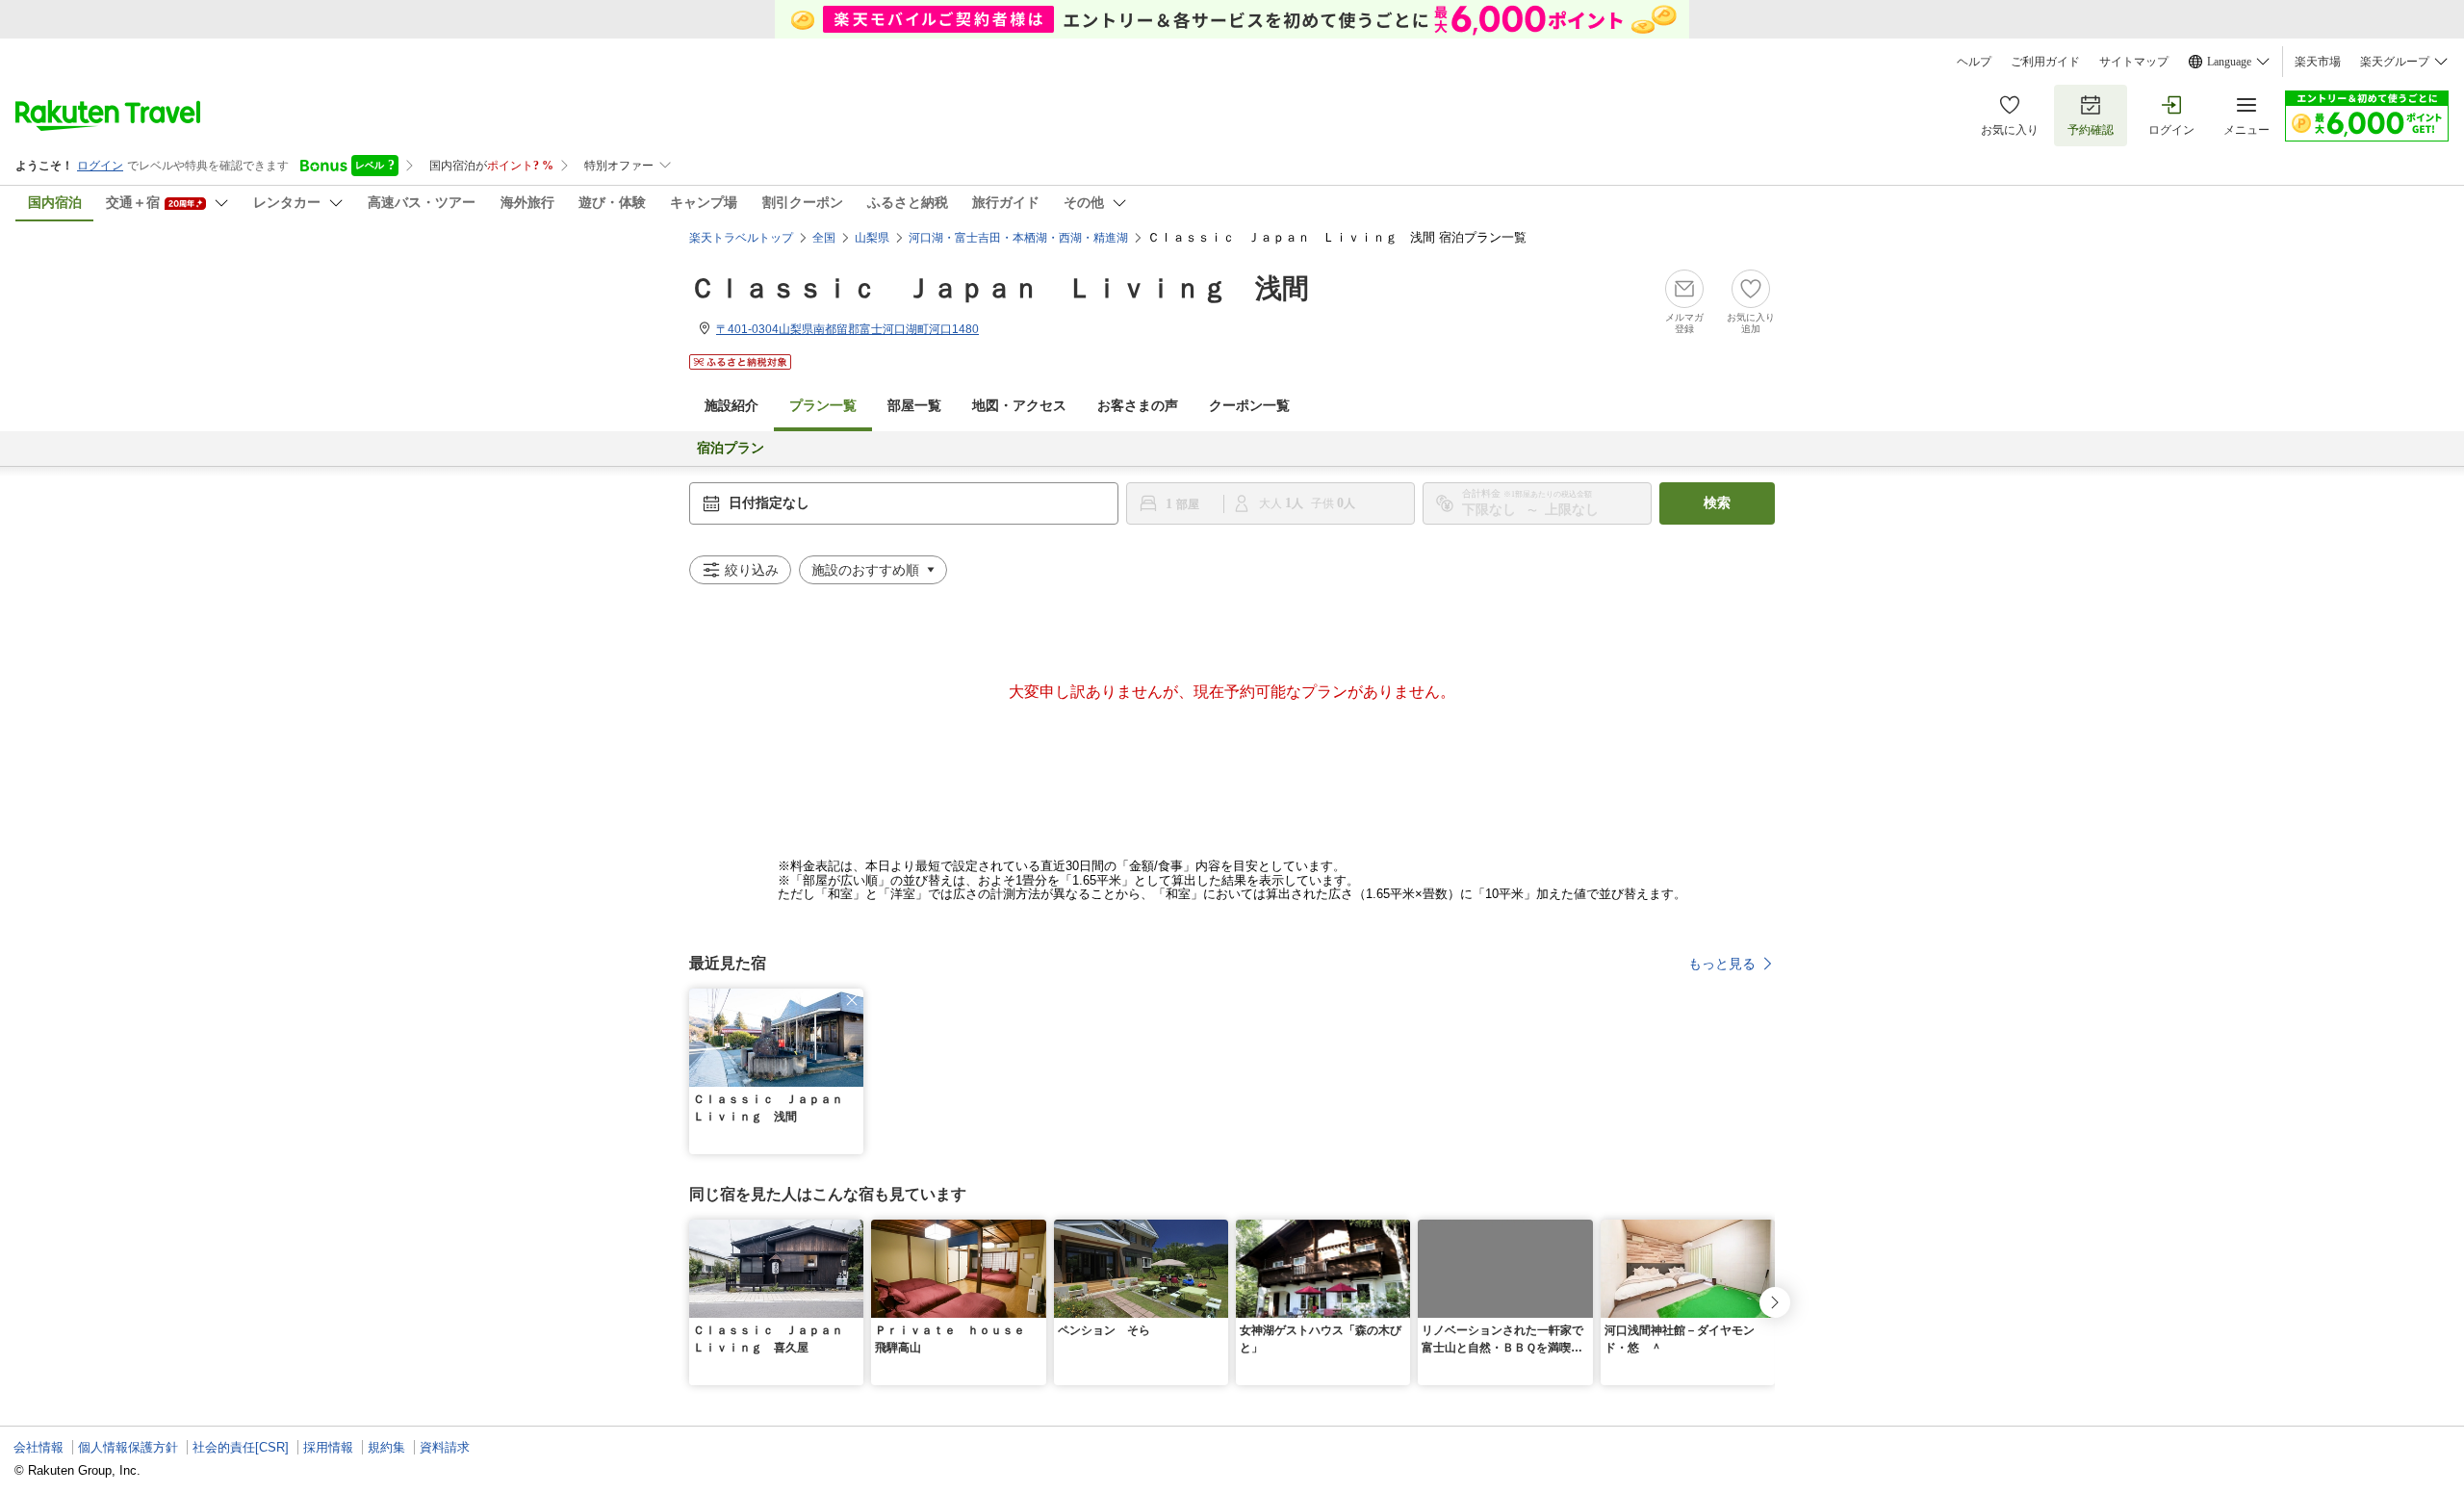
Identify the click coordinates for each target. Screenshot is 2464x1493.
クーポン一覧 (1249, 406)
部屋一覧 (914, 406)
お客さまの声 (1138, 406)
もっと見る (1722, 964)
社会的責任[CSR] (241, 1447)
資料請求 (445, 1447)
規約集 (386, 1447)
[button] (852, 1000)
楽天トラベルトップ (741, 238)
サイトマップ (2134, 62)
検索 (1717, 503)
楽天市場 (2318, 62)
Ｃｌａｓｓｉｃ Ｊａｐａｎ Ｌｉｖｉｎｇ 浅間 (999, 288)
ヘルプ (1974, 62)
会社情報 (38, 1447)
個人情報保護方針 (128, 1447)
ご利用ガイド (2045, 62)
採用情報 (328, 1447)
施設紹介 (731, 406)
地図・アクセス (1019, 406)
